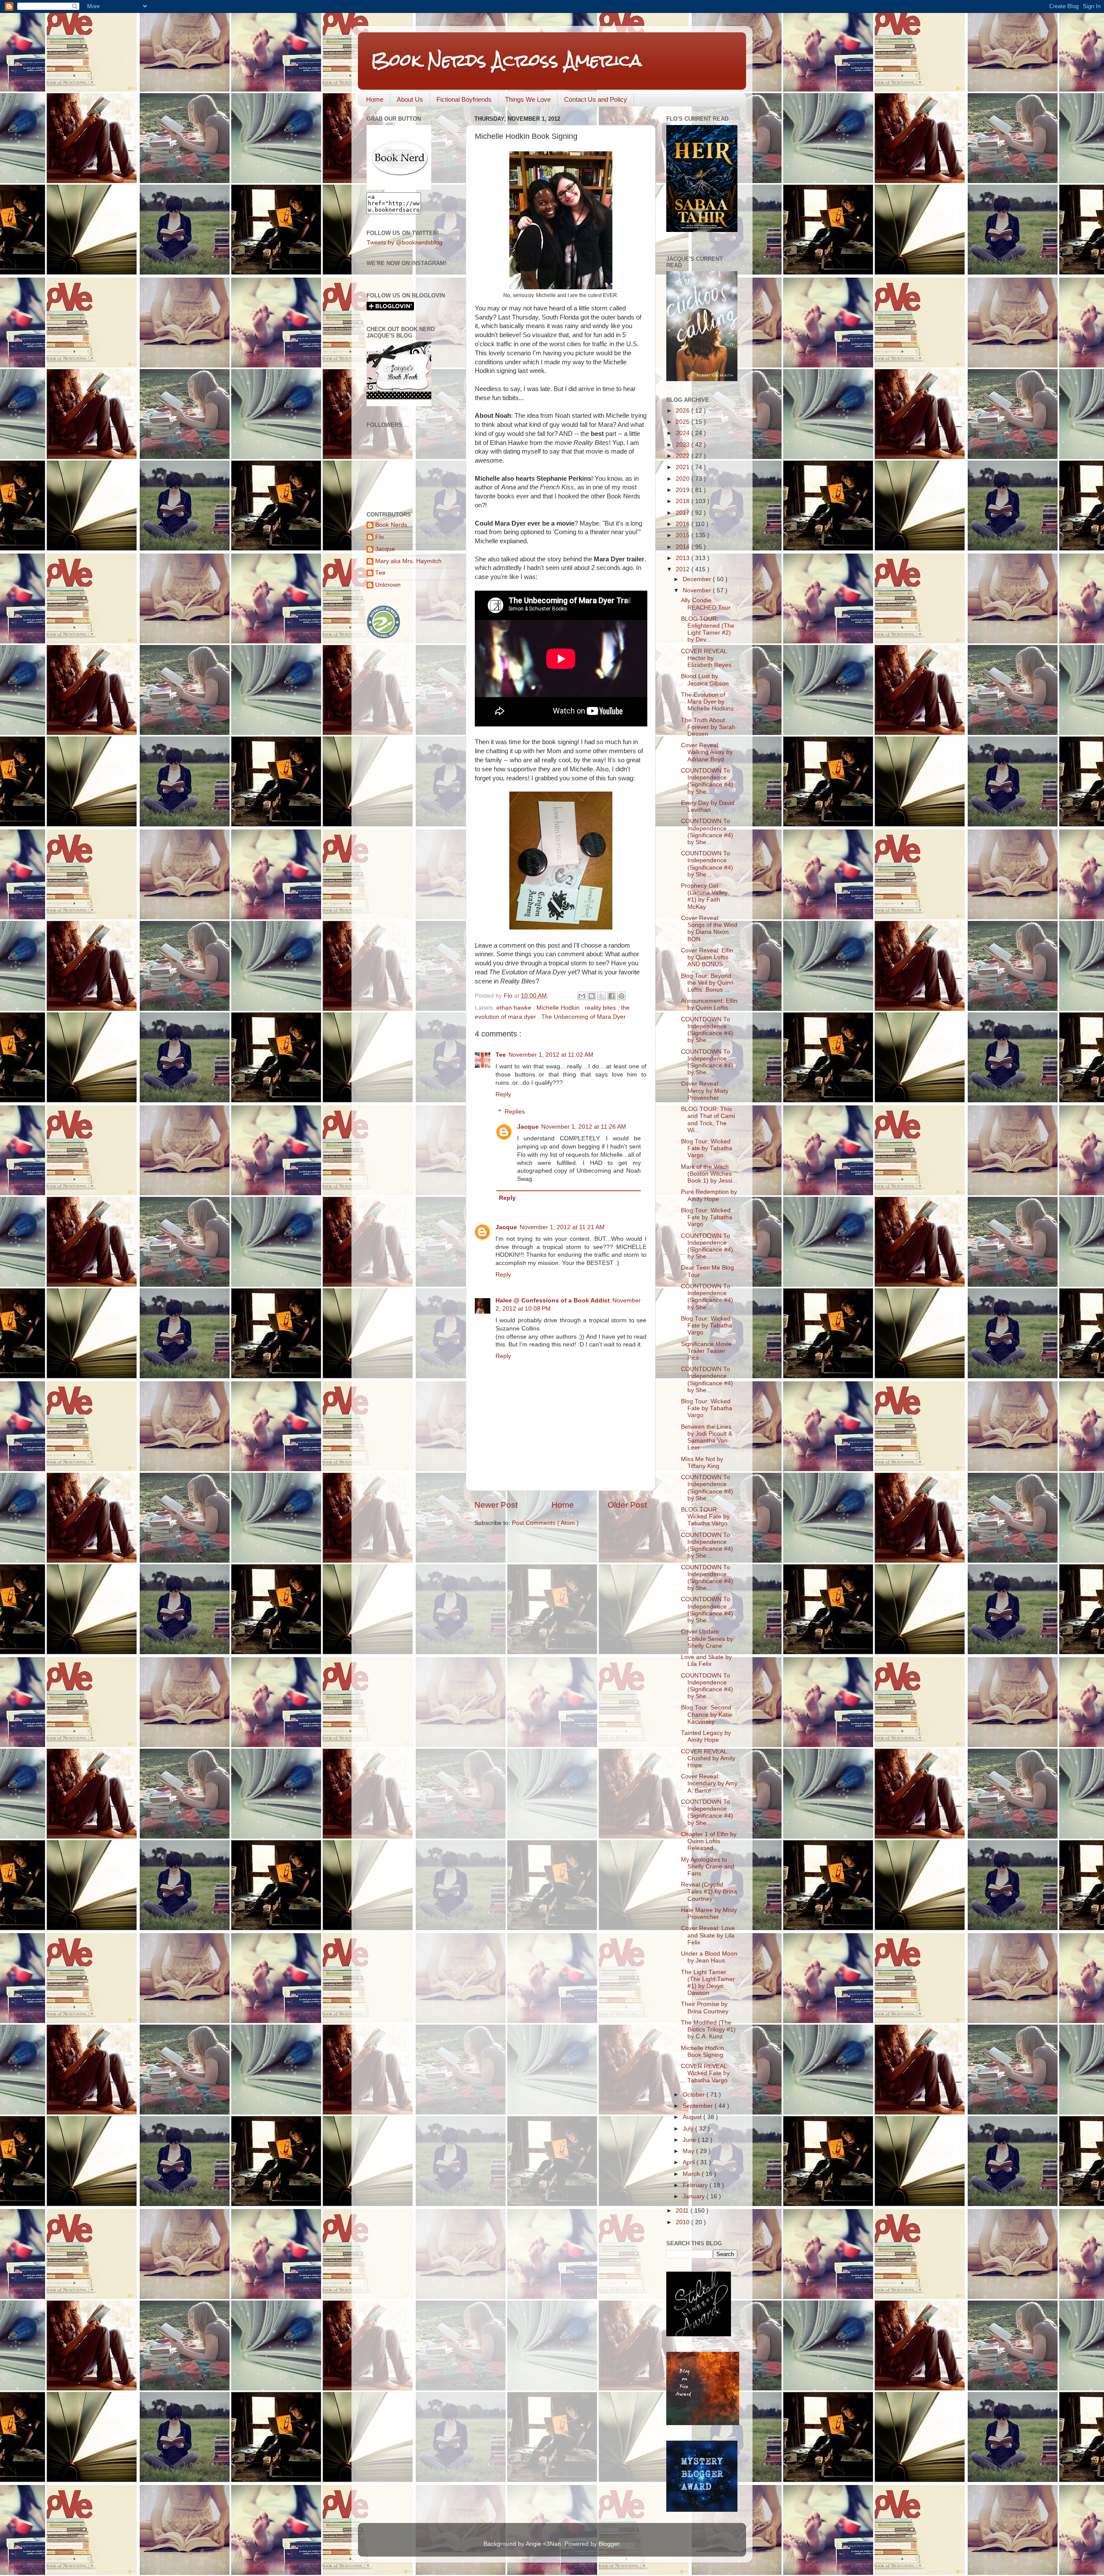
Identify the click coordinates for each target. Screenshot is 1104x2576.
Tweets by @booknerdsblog (405, 243)
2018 (684, 501)
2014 (684, 547)
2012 (684, 569)
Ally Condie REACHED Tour (706, 604)
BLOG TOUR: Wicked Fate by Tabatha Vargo (705, 1516)
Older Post (627, 1505)
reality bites (601, 1008)
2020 (684, 479)
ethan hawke (515, 1008)
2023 (684, 445)
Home (375, 99)
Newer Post (496, 1505)
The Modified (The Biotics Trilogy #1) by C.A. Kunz (708, 2030)
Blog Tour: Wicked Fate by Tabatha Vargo (707, 1148)
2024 (684, 433)
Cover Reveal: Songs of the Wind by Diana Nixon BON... (709, 929)
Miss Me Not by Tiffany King (702, 1463)
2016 (684, 524)
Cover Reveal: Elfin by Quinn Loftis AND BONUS (707, 957)
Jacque (528, 1127)
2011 (683, 2211)
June (690, 2140)
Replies (515, 1112)
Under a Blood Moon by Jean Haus (709, 1957)
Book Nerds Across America (506, 60)
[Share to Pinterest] (621, 996)
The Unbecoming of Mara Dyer (583, 1017)
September (699, 2106)
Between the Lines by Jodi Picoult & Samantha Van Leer (707, 1437)
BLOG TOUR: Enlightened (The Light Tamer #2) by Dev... (708, 629)
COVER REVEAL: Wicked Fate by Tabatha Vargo (705, 2073)
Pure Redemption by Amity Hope (709, 1195)
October (695, 2095)
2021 (684, 467)
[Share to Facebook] (612, 996)
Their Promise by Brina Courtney (705, 2008)
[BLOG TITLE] (399, 188)
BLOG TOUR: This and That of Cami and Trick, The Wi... (708, 1120)
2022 (684, 456)
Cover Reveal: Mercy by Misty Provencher (705, 1091)
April (690, 2162)
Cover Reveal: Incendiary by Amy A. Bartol (709, 1783)
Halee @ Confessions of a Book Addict (553, 1301)
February (696, 2185)
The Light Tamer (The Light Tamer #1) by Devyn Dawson (708, 1983)
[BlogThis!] (592, 996)
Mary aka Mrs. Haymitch (408, 561)
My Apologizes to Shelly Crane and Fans (708, 1867)
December (698, 579)
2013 (684, 558)
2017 (684, 513)
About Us (410, 99)
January (695, 2196)
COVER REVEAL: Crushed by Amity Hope (708, 1758)
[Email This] (582, 996)
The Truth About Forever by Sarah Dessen (708, 727)
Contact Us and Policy (596, 99)
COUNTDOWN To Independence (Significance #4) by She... (707, 781)
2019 (684, 490)
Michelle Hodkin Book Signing (703, 2052)
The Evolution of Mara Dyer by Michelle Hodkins (707, 702)
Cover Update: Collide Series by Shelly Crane (707, 1639)
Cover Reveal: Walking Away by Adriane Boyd (707, 752)
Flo (379, 537)
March (692, 2174)
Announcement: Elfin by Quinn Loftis (709, 1004)
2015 (684, 535)
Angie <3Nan (543, 2544)
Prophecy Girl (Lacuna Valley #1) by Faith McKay (704, 896)
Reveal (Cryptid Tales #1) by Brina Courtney (709, 1892)
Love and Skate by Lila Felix (706, 1660)
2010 (684, 2222)
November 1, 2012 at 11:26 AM (584, 1127)
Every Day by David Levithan (708, 806)
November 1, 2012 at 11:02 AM (551, 1055)
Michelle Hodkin (559, 1008)
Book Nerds (391, 525)
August (693, 2117)
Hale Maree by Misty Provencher (709, 1914)
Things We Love (528, 99)
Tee (501, 1055)
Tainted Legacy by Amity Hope (706, 1736)
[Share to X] (602, 996)
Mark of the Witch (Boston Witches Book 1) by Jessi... (709, 1174)
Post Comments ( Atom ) (545, 1523)
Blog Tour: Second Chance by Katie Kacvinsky (707, 1714)
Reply (503, 1094)
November (698, 590)
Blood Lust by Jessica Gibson (705, 680)
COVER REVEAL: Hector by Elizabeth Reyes (706, 658)
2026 (684, 411)
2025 (684, 422)
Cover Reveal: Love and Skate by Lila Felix (708, 1935)
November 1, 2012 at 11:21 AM (562, 1227)
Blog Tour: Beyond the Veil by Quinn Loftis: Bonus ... (707, 983)
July (689, 2129)
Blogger (609, 2544)
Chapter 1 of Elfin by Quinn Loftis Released (709, 1841)
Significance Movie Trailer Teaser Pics (706, 1351)
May (689, 2151)
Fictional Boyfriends (464, 99)
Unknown (388, 585)
